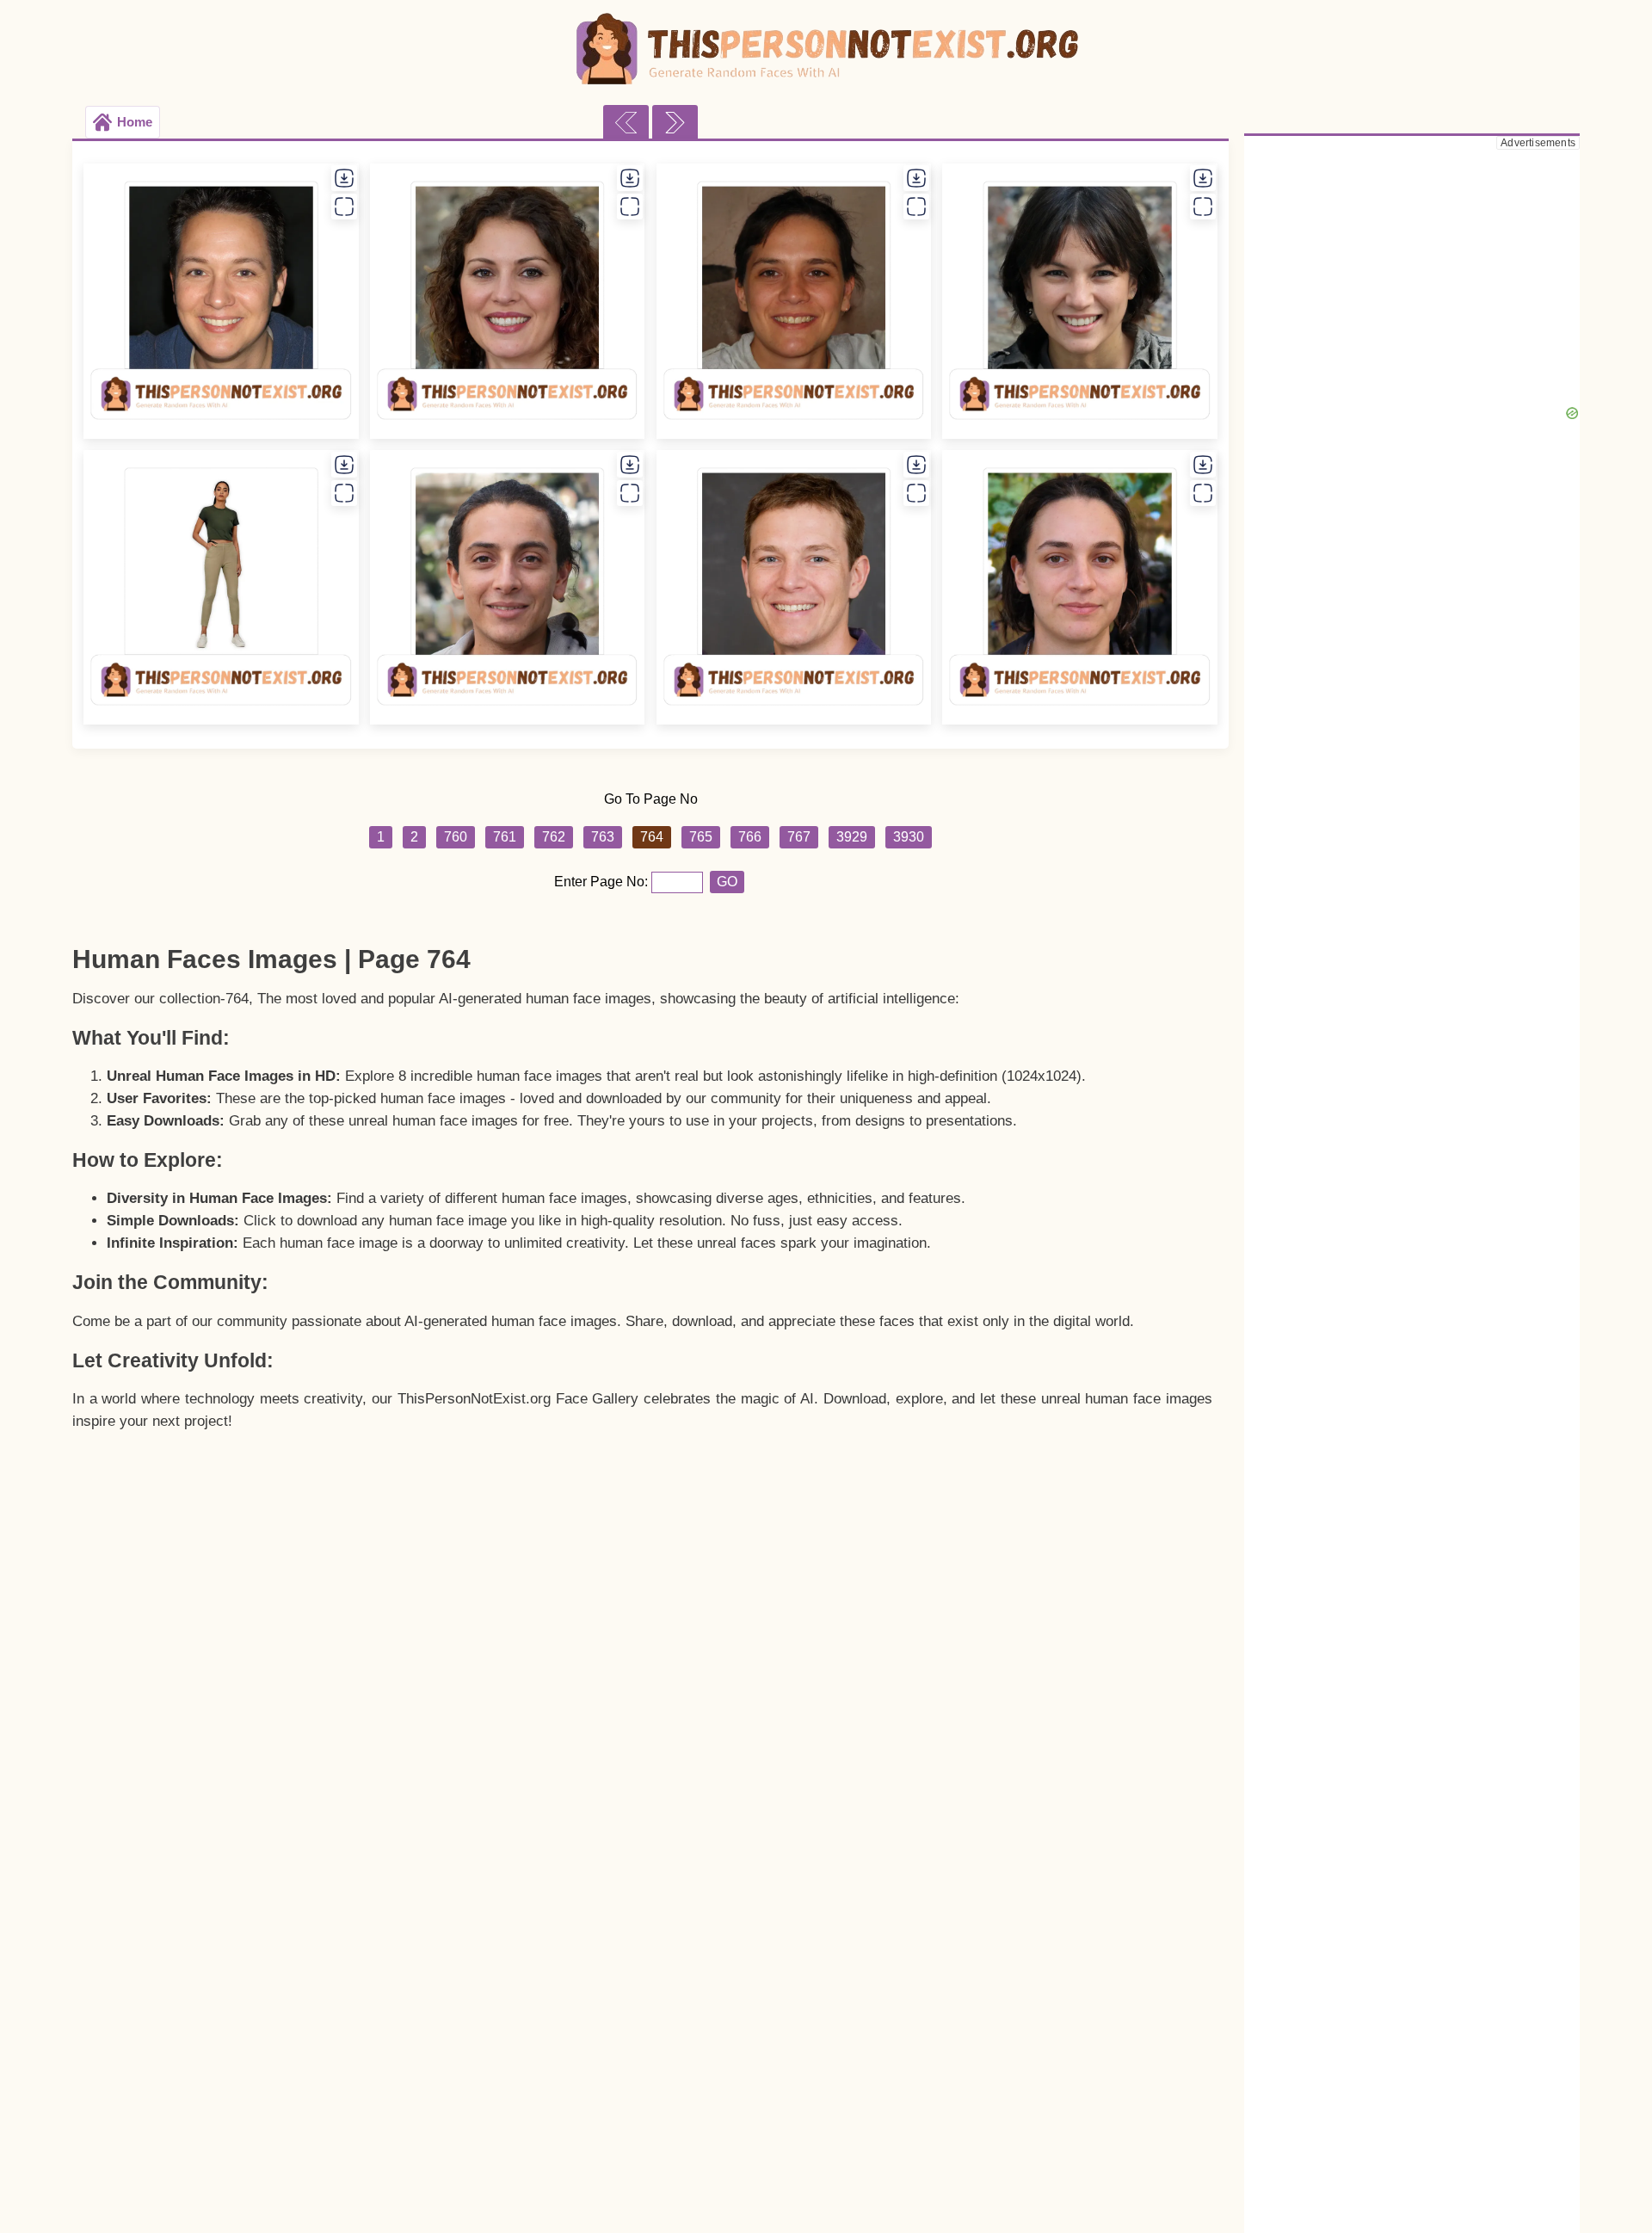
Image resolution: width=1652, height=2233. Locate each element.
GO (727, 882)
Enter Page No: (603, 882)
